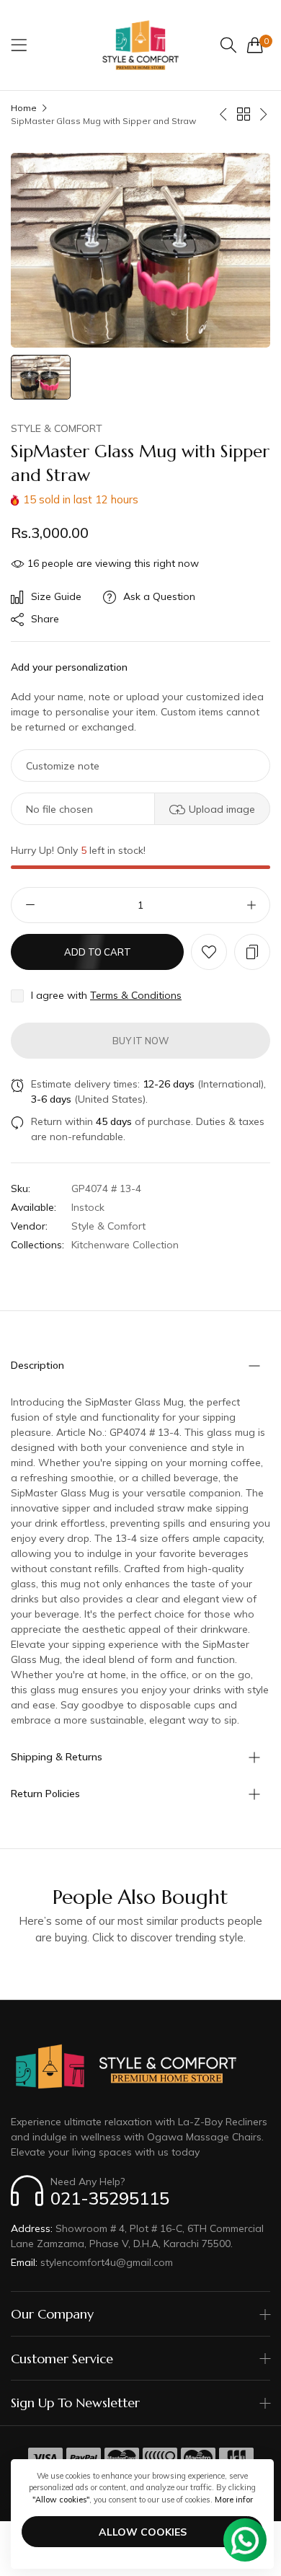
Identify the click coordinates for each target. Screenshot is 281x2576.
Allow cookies (143, 2532)
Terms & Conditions (136, 995)
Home (24, 108)
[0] (255, 45)
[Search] (228, 45)
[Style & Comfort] (140, 45)
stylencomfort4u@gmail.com (92, 2262)
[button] (209, 952)
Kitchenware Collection (125, 1245)
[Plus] (251, 905)
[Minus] (30, 905)
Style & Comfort (57, 428)
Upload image (222, 809)
